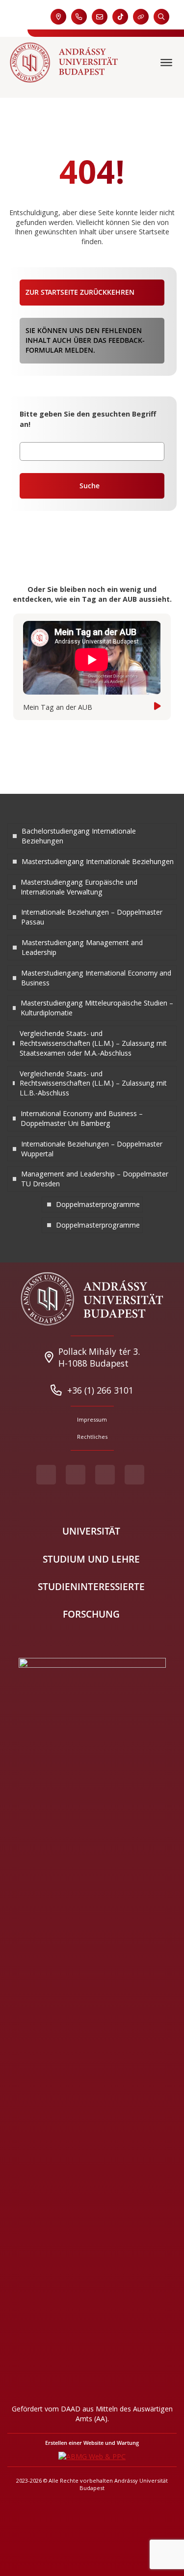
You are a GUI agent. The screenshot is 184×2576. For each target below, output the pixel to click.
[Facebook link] (46, 1475)
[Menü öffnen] (167, 62)
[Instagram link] (105, 1475)
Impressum (92, 1419)
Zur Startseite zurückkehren (80, 292)
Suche (90, 486)
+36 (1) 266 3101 (100, 1390)
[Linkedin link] (134, 1475)
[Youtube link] (76, 1475)
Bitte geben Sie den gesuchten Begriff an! (88, 419)
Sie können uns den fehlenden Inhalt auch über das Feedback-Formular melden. (85, 340)
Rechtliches (92, 1437)
